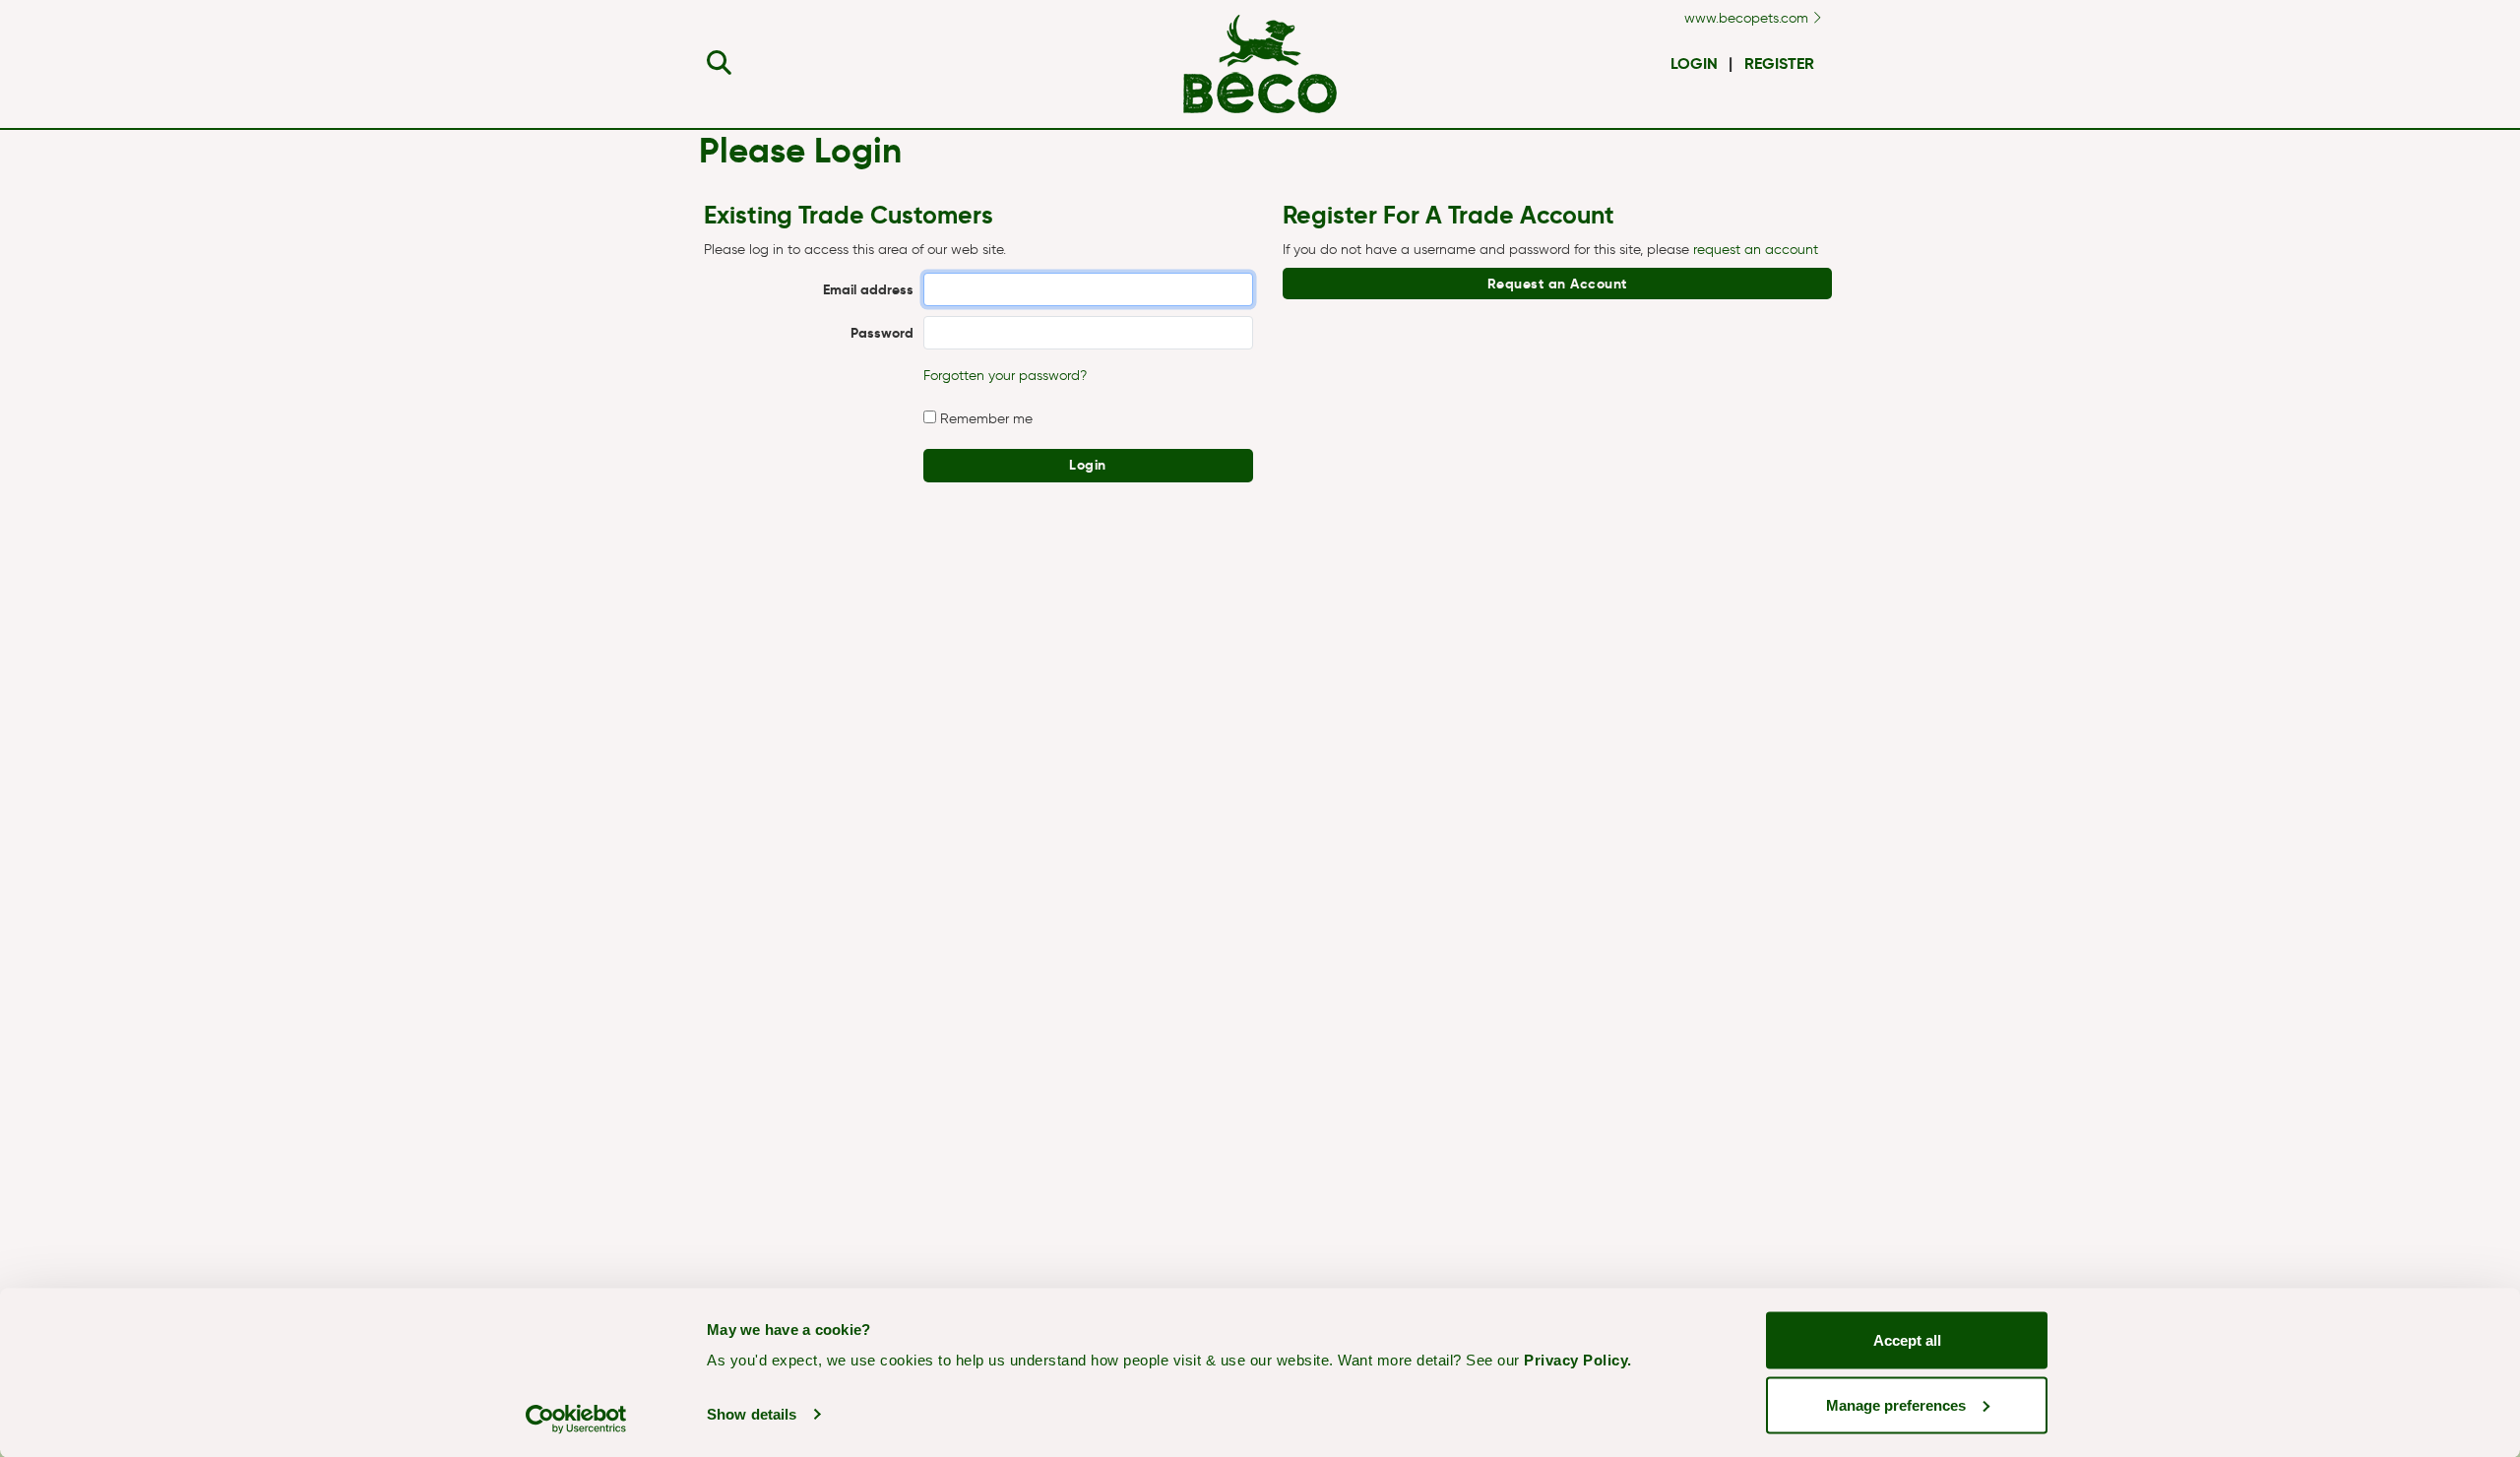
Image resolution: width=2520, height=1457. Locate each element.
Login (1694, 63)
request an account (1756, 250)
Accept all (1907, 1340)
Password (882, 333)
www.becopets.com (1748, 18)
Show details (752, 1414)
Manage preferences (1896, 1404)
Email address (868, 289)
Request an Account (1557, 284)
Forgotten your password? (1005, 376)
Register (1779, 63)
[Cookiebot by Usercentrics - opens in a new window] (576, 1419)
